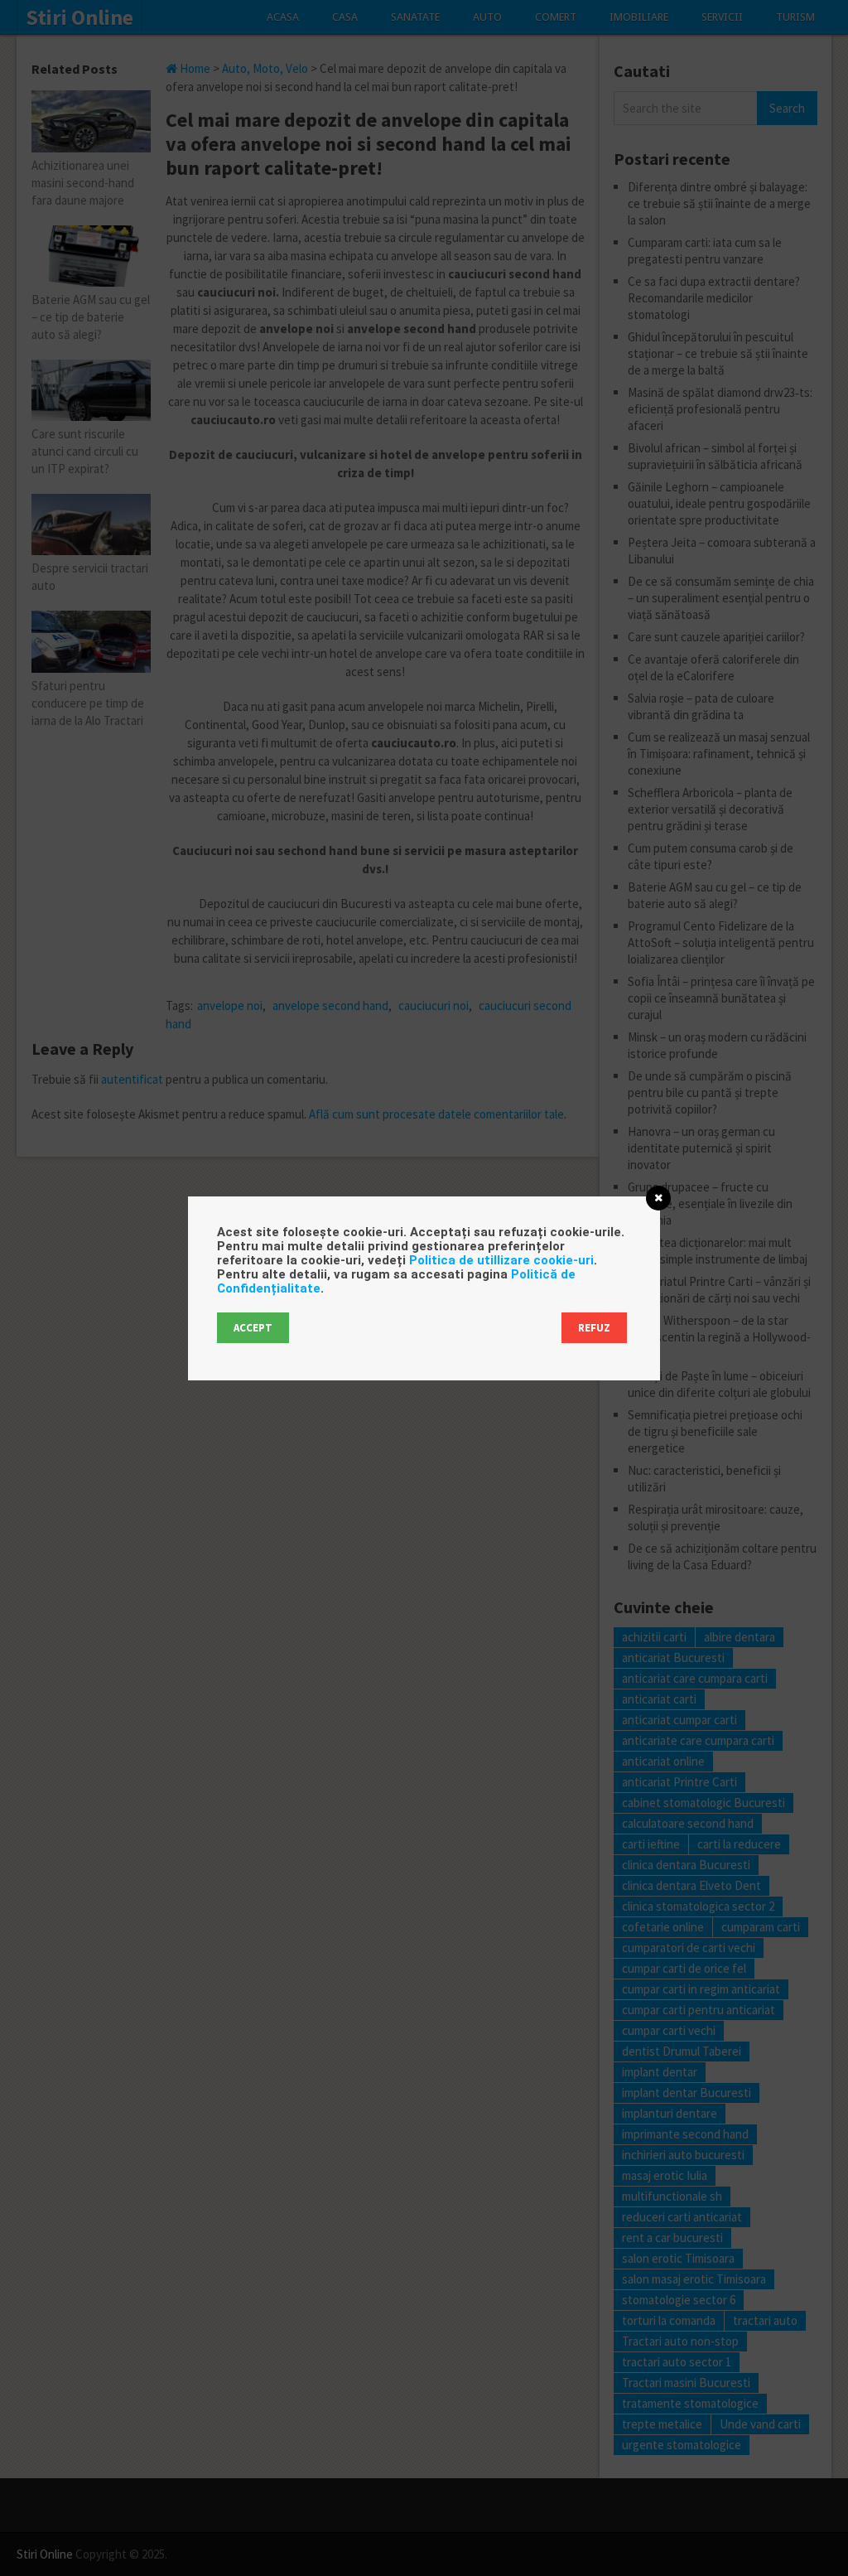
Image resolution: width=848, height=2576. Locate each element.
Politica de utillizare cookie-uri (501, 1260)
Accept (253, 1328)
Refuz (594, 1328)
